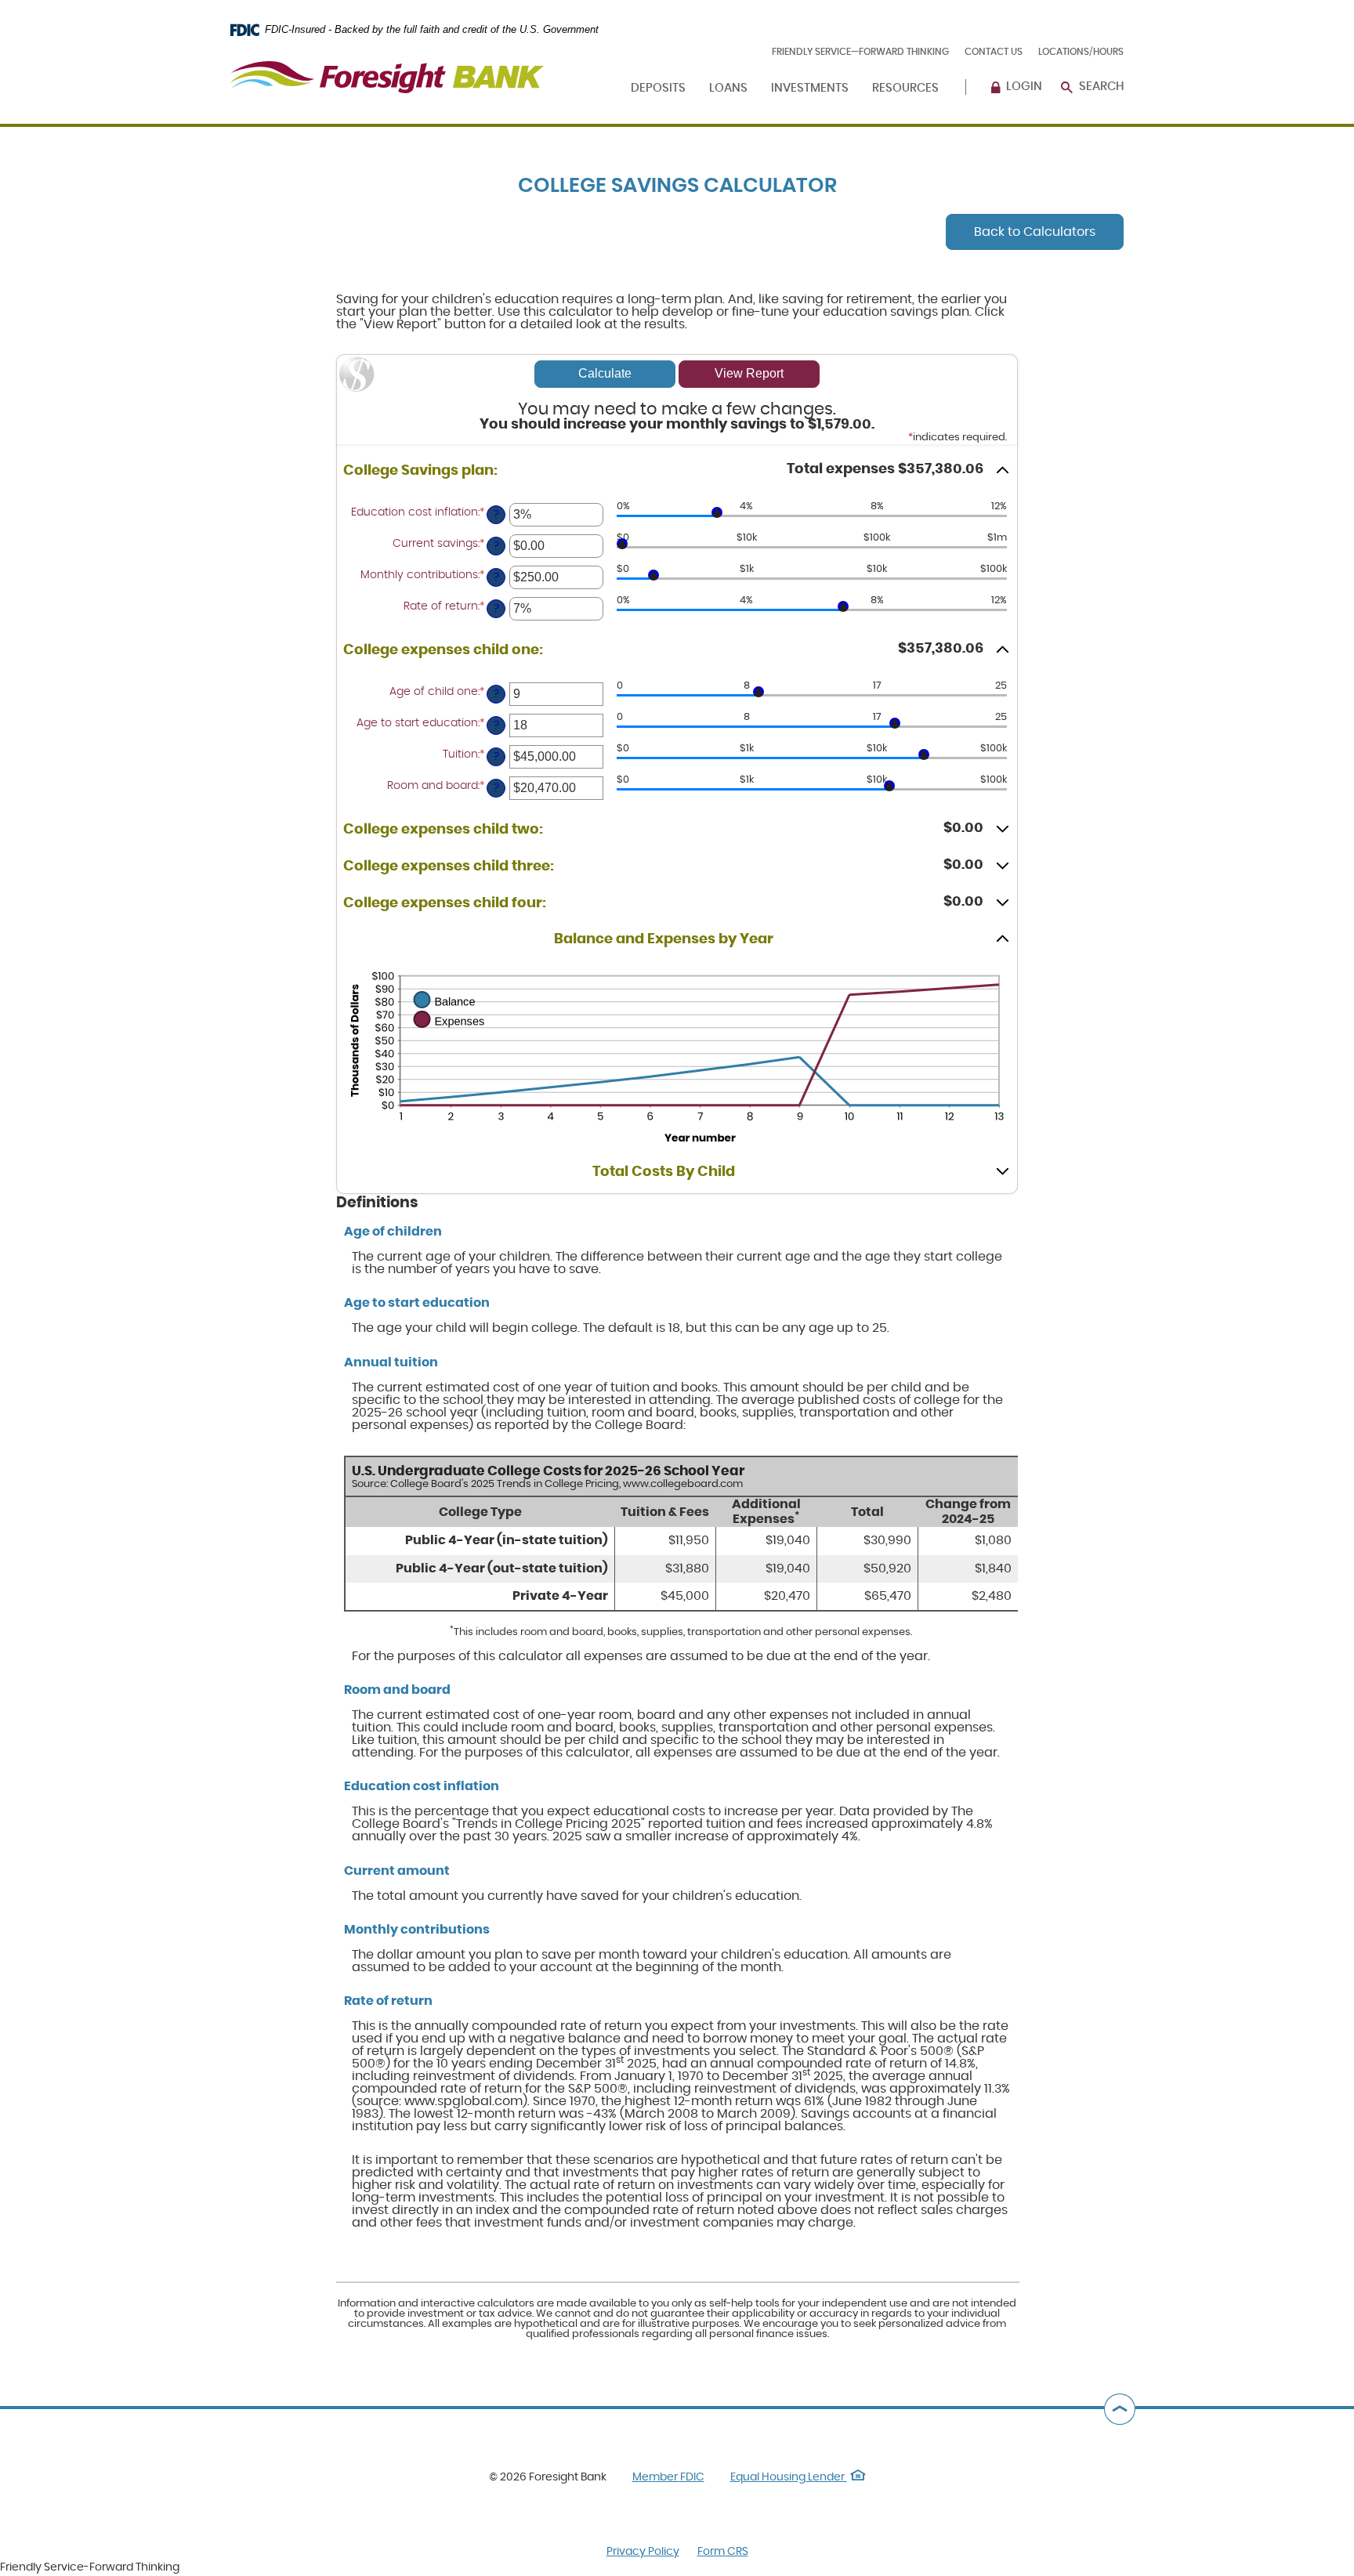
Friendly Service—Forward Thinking (860, 52)
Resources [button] (905, 88)
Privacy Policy (643, 2552)
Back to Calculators (1035, 232)
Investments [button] (810, 88)
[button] (677, 471)
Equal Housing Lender (798, 2477)
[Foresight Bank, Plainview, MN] (387, 68)
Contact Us (994, 52)
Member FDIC (668, 2477)
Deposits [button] (658, 88)
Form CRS (723, 2552)
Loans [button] (728, 88)
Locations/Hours (1081, 52)
